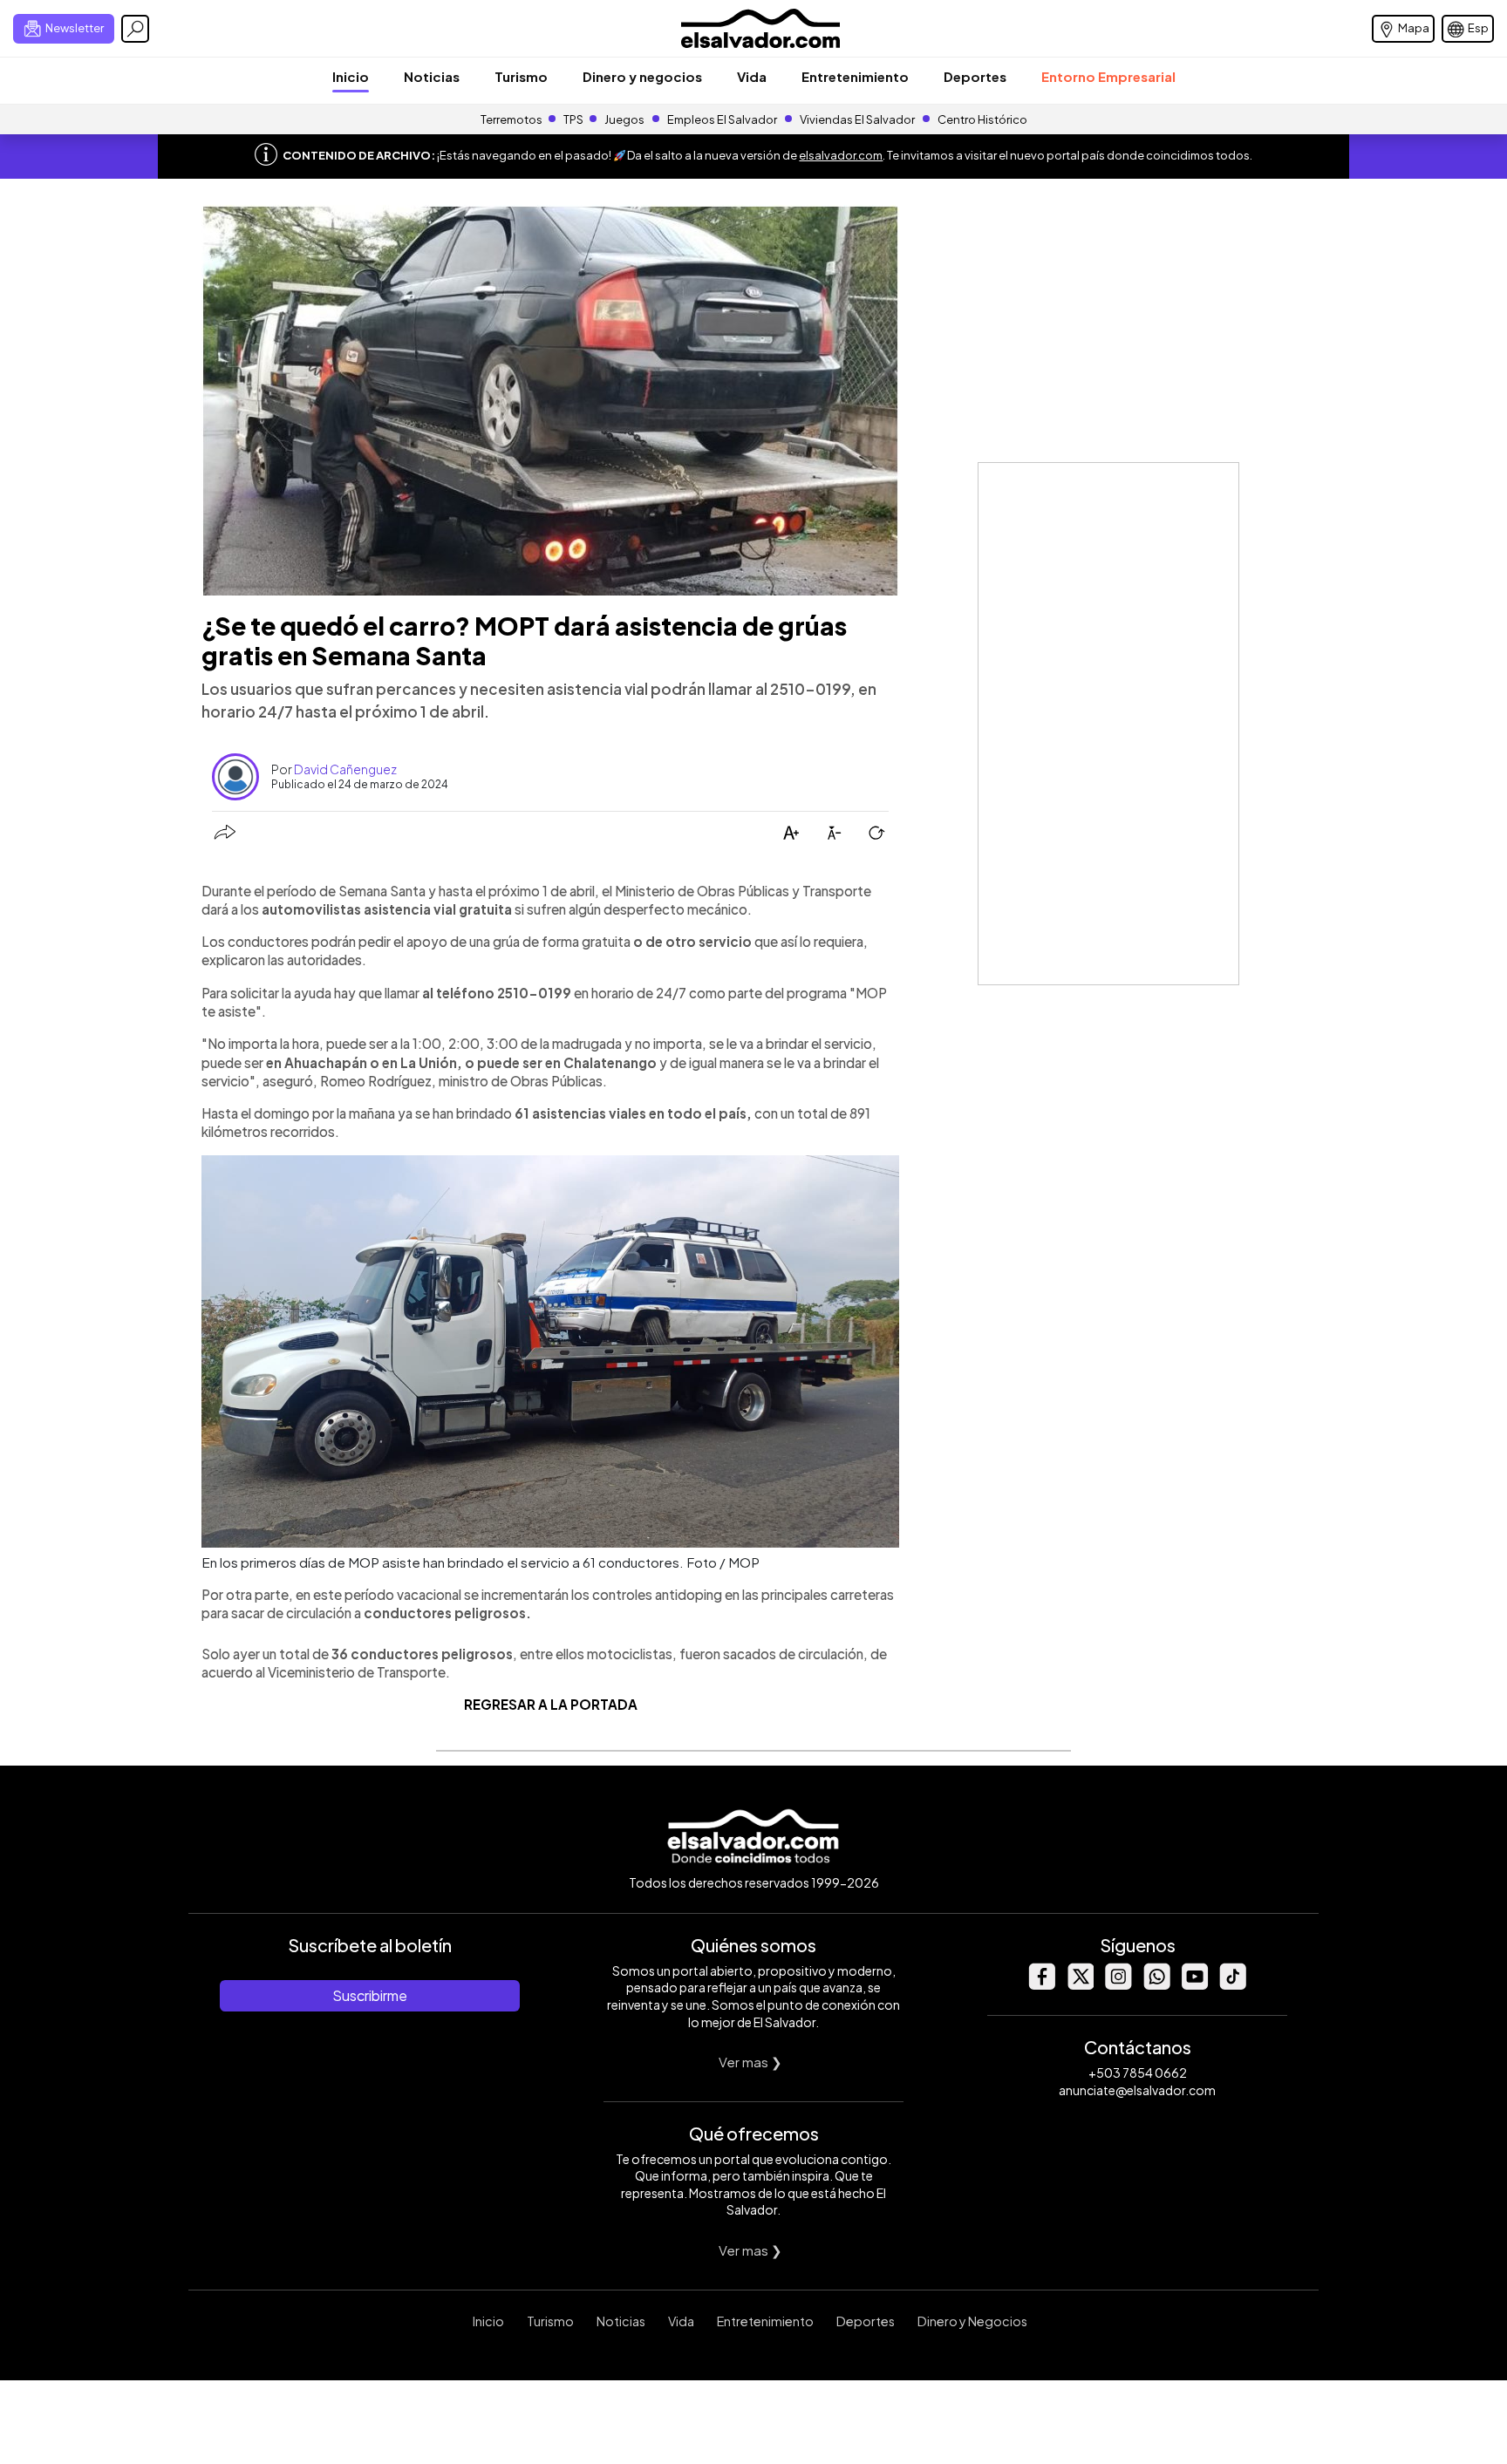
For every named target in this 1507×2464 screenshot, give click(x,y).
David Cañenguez (345, 769)
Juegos (624, 119)
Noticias (432, 76)
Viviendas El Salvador (857, 119)
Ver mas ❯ (750, 2062)
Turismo (521, 76)
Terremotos (511, 119)
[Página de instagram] (1118, 1985)
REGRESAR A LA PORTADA (551, 1704)
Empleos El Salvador (722, 119)
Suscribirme (370, 1995)
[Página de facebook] (1041, 1985)
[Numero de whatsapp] (1156, 1985)
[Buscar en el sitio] (135, 29)
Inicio (351, 76)
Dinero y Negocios (972, 2321)
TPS (573, 119)
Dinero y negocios (642, 76)
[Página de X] (1080, 1985)
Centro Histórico (982, 119)
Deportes (975, 76)
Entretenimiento (855, 76)
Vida (752, 76)
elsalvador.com (841, 155)
